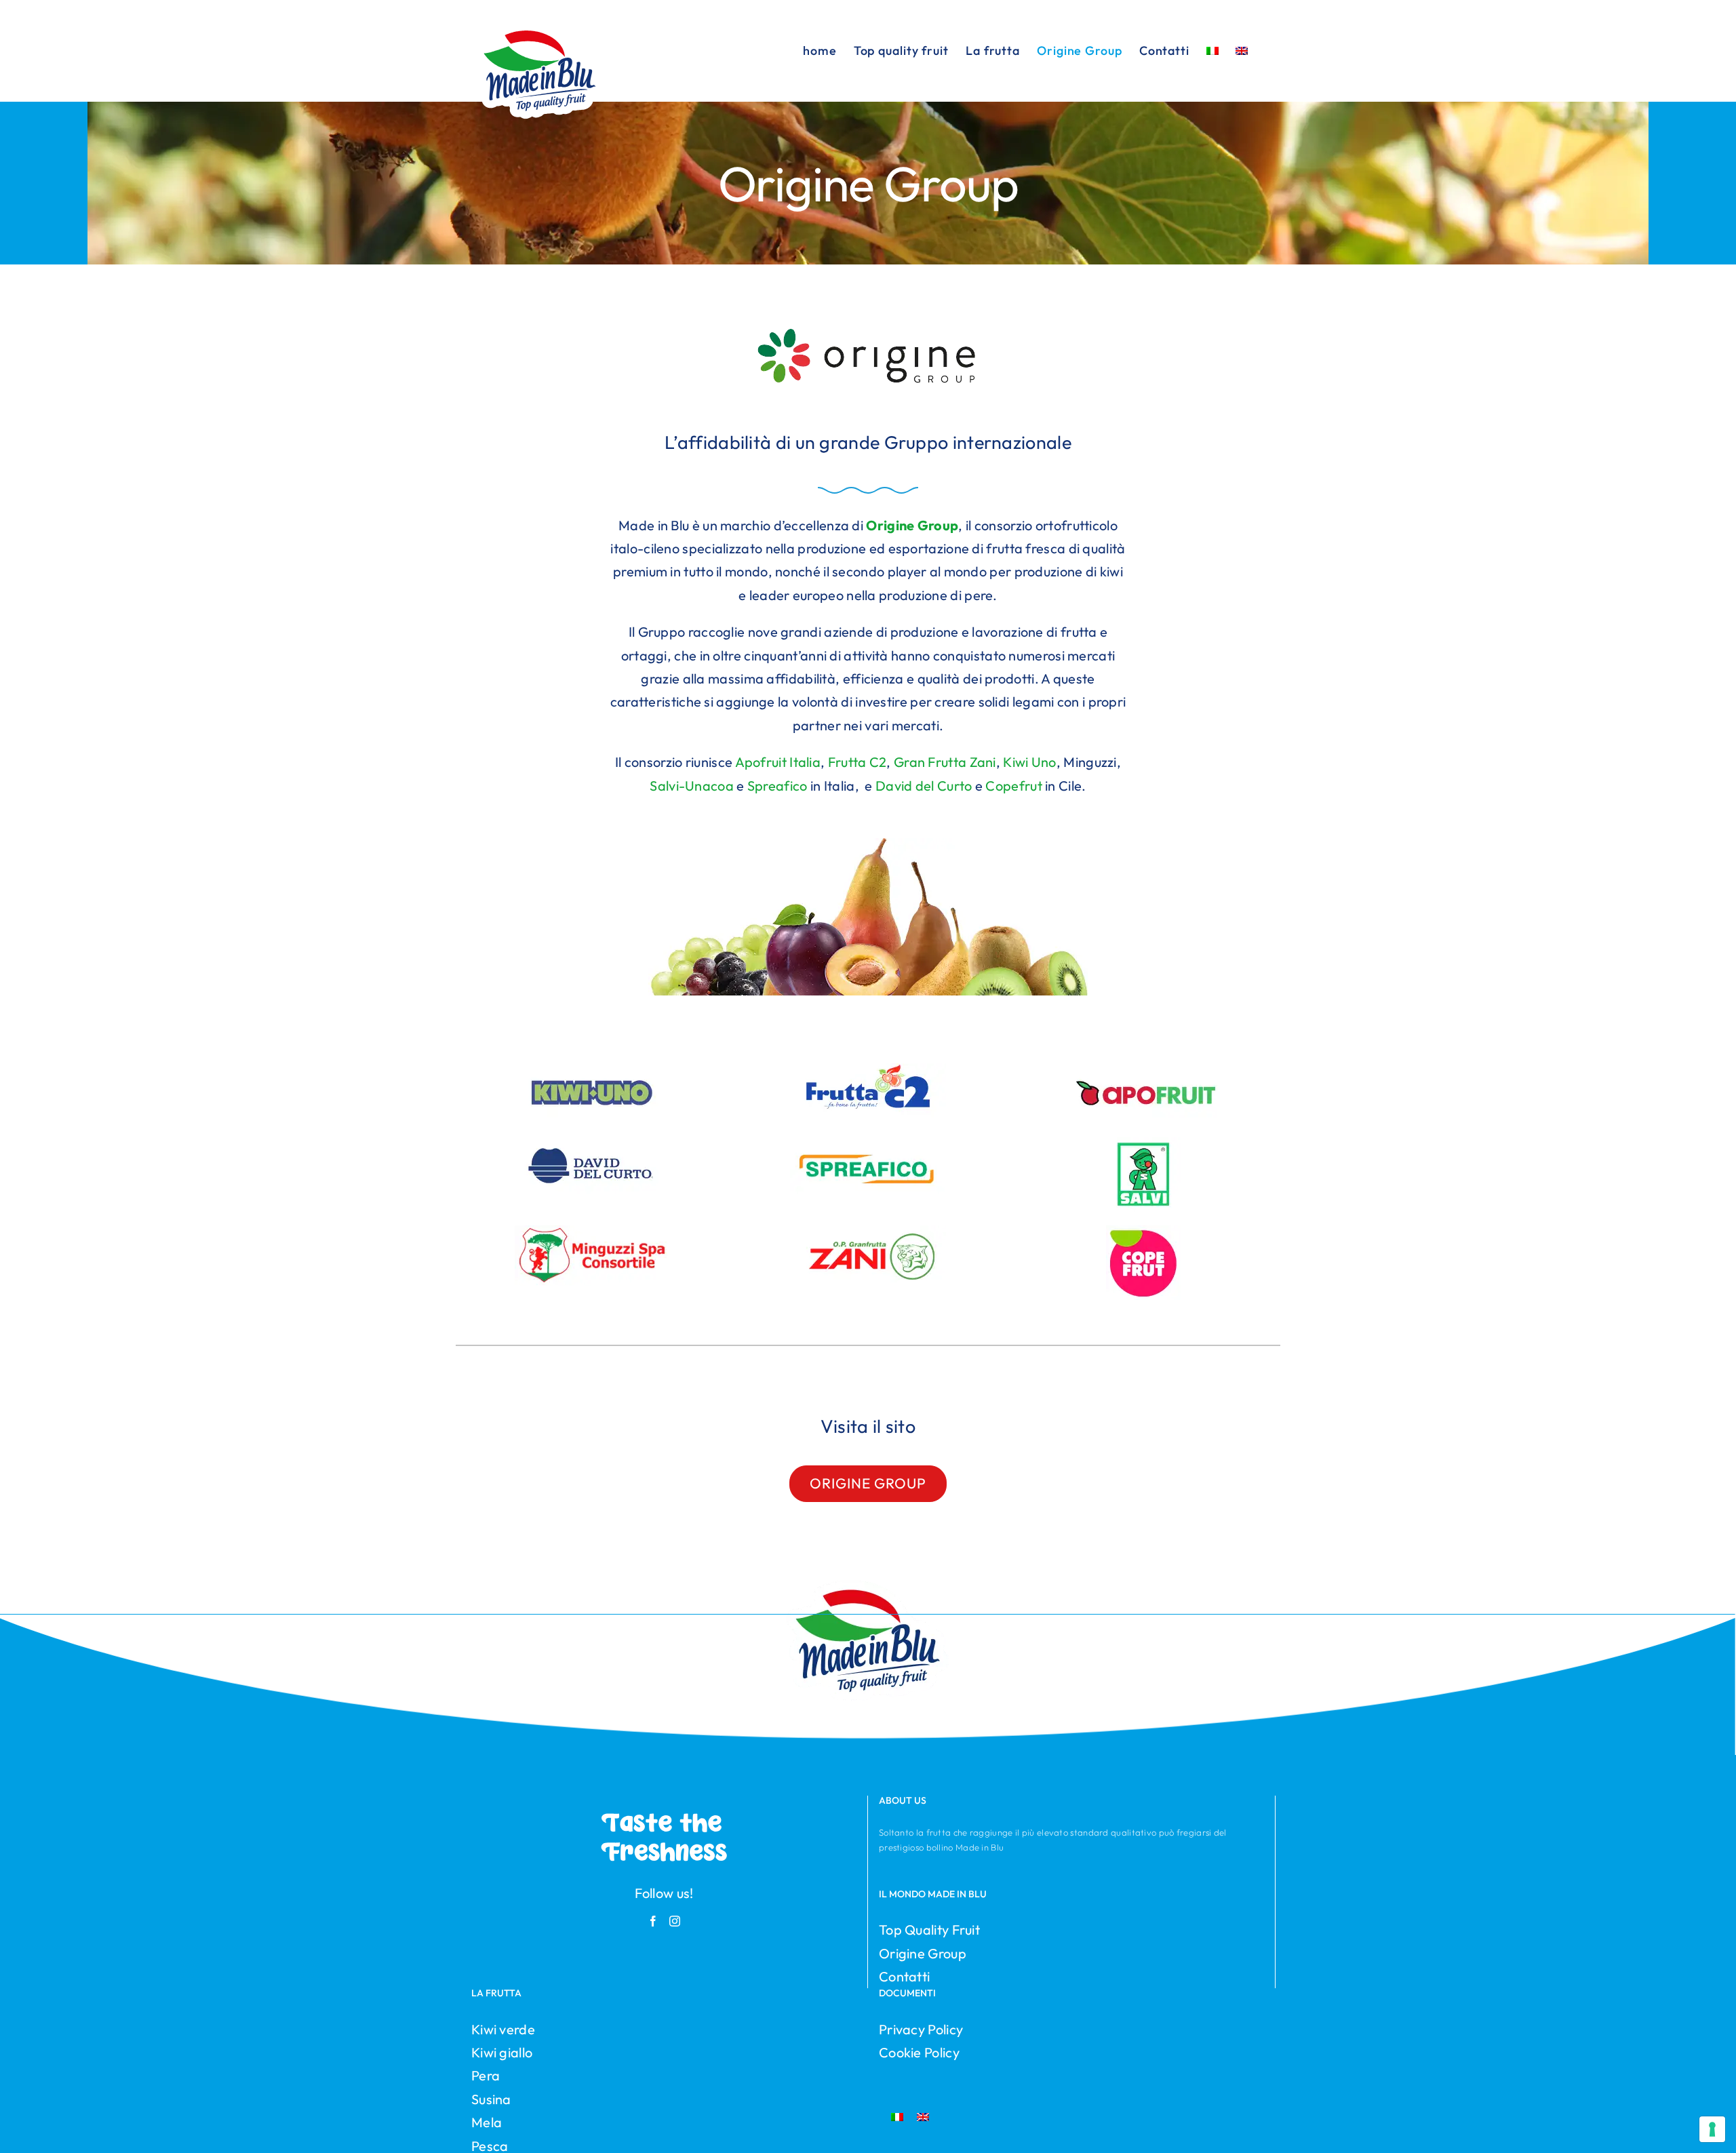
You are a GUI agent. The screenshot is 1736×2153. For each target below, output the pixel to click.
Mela (487, 2122)
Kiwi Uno (1029, 762)
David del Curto (924, 786)
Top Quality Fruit (929, 1930)
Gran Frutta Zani (945, 762)
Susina (491, 2099)
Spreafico (777, 786)
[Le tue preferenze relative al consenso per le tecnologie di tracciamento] (1712, 2129)
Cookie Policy (919, 2052)
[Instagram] (675, 1921)
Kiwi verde (503, 2029)
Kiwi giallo (502, 2052)
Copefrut (1013, 786)
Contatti (904, 1976)
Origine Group (923, 1953)
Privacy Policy (921, 2029)
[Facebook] (653, 1921)
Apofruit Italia (776, 762)
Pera (486, 2075)
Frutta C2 (857, 762)
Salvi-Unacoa (692, 786)
